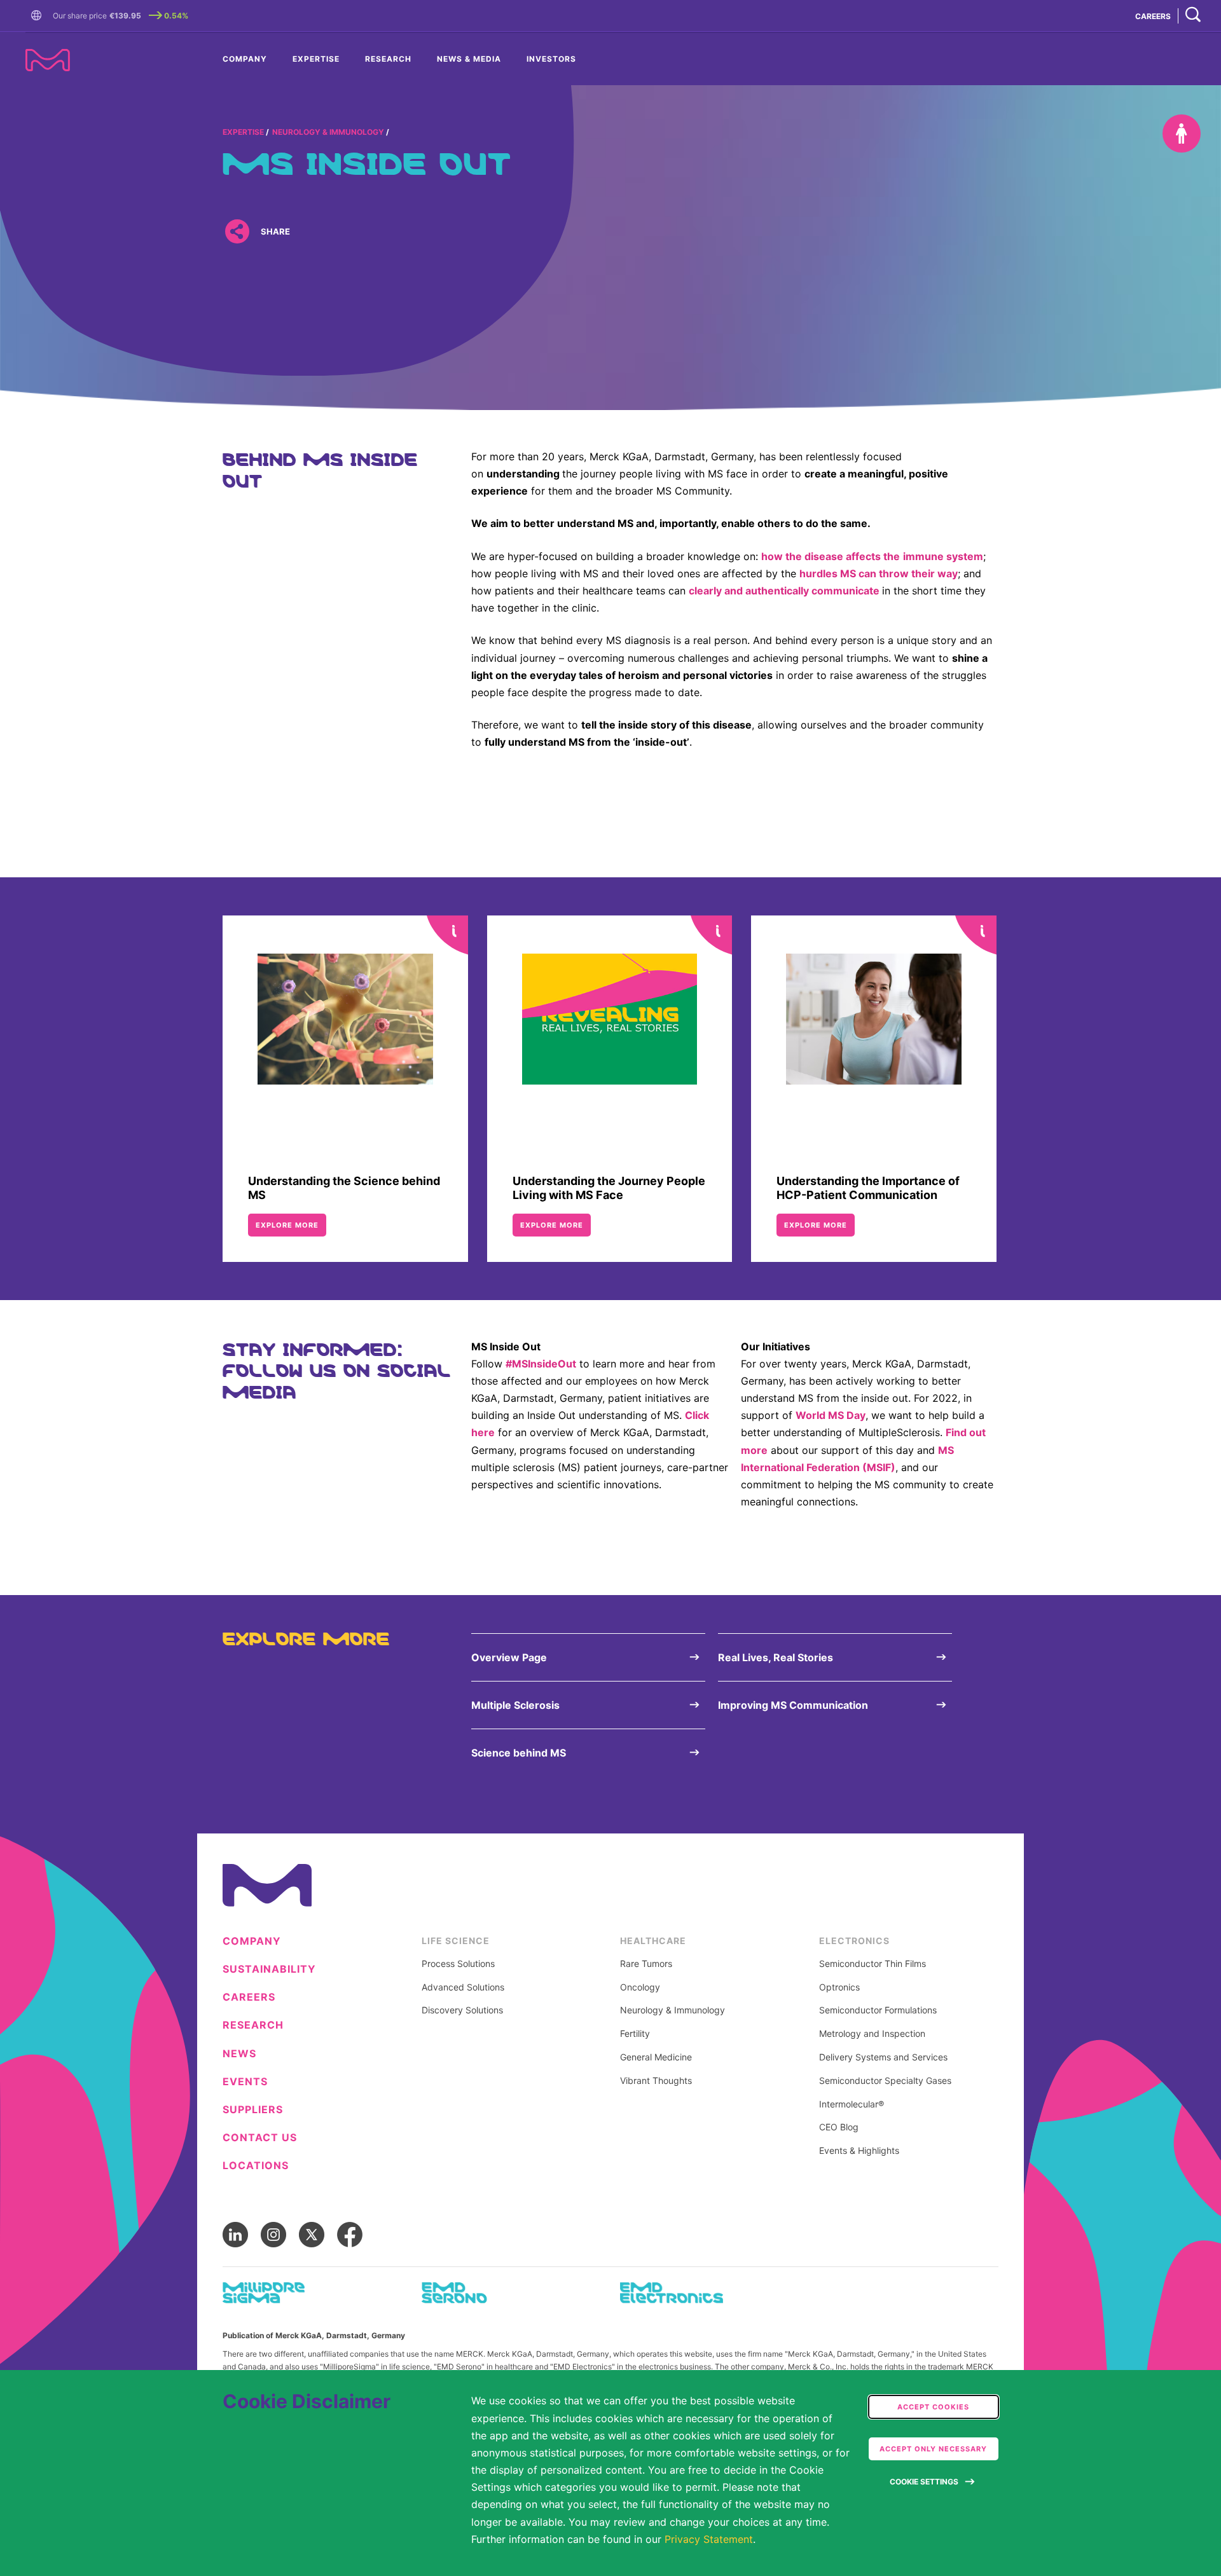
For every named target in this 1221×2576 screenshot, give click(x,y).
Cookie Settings (924, 2482)
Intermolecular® (852, 2104)
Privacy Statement (709, 2539)
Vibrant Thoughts (656, 2081)
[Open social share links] (237, 231)
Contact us (260, 2138)
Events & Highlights (859, 2151)
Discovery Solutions (462, 2010)
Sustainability (269, 1969)
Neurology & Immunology (328, 132)
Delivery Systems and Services (883, 2057)
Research (388, 59)
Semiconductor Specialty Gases (885, 2081)
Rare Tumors (646, 1964)
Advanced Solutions (463, 1987)
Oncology (640, 1987)
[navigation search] (1193, 16)
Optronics (839, 1987)
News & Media (469, 59)
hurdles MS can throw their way (879, 573)
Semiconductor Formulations (878, 2010)
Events (245, 2082)
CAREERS (1153, 16)
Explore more (287, 1225)
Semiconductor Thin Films (873, 1964)
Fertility (635, 2034)
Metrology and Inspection (872, 2034)
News (239, 2054)
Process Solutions (458, 1964)
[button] (39, 16)
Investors (551, 59)
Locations (256, 2166)
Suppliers (253, 2110)
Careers (249, 1997)
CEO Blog (839, 2127)
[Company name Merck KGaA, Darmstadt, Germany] (48, 60)
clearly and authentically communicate (784, 591)
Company (245, 59)
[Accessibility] (1182, 134)
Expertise (316, 59)
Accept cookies (933, 2407)
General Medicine (656, 2057)
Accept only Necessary (933, 2449)
